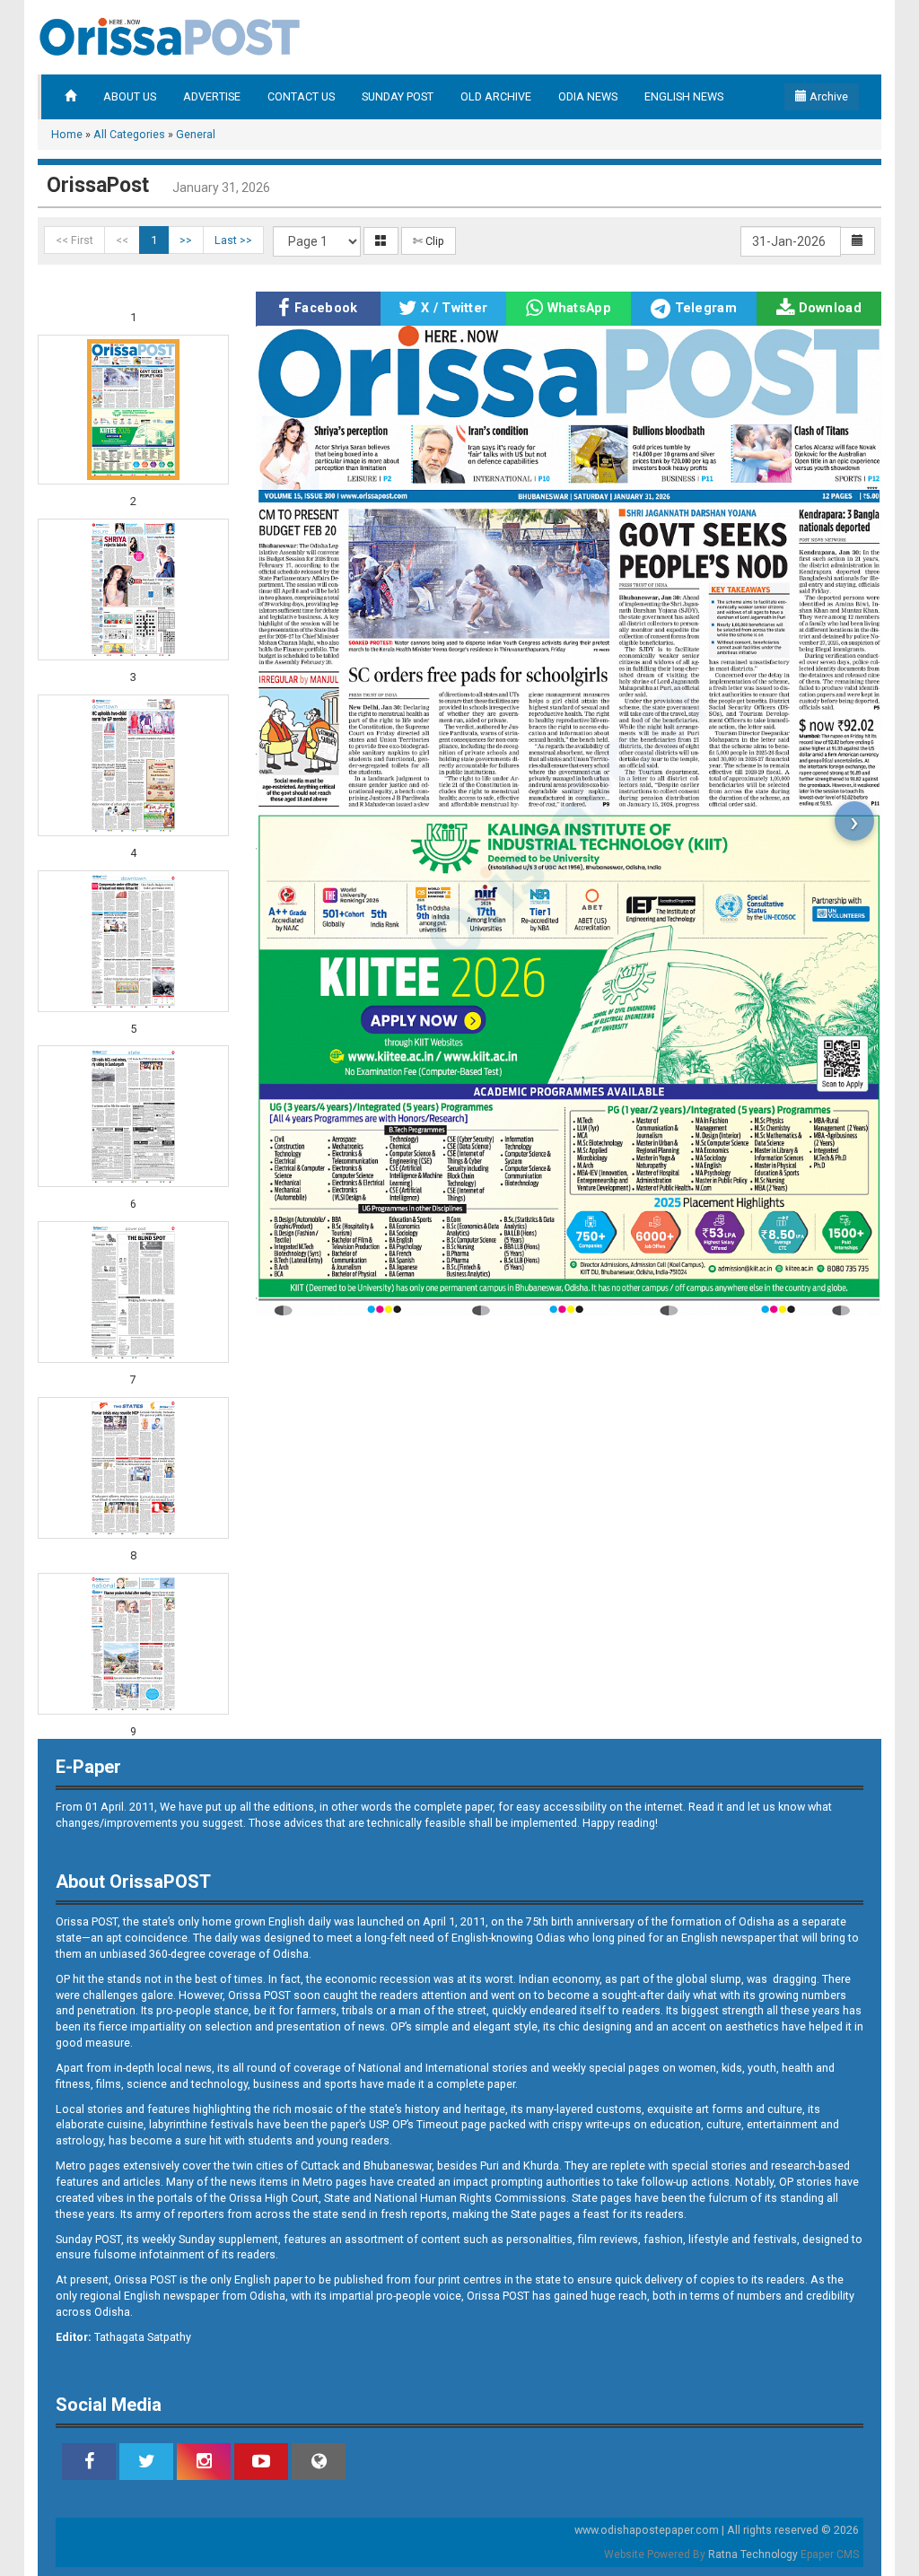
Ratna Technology (753, 2554)
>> (186, 240)
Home (67, 134)
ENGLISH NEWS (684, 96)
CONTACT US (301, 96)
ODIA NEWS (588, 96)
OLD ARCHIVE (496, 96)
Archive (827, 96)
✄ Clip (429, 241)
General (196, 134)
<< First (74, 240)
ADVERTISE (212, 96)
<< (122, 240)
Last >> (233, 240)
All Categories (129, 134)
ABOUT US (130, 96)
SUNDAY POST (398, 96)
